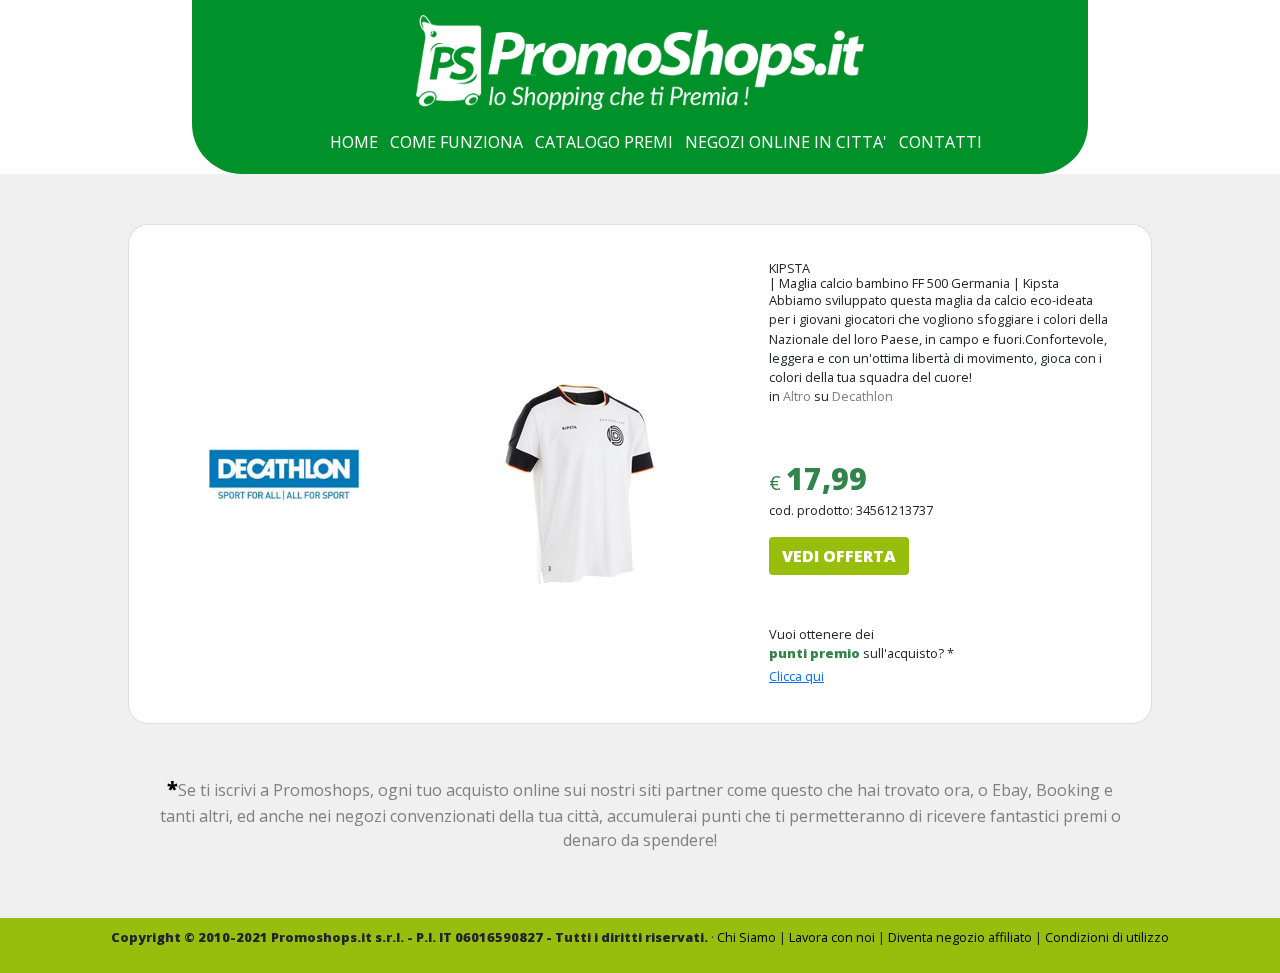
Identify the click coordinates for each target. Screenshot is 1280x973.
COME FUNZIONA (456, 142)
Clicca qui (796, 676)
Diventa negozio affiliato (960, 937)
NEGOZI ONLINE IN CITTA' (786, 142)
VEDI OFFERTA (839, 556)
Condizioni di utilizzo (1107, 937)
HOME (354, 142)
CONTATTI (940, 142)
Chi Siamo (746, 937)
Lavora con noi (832, 937)
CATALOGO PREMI (604, 142)
